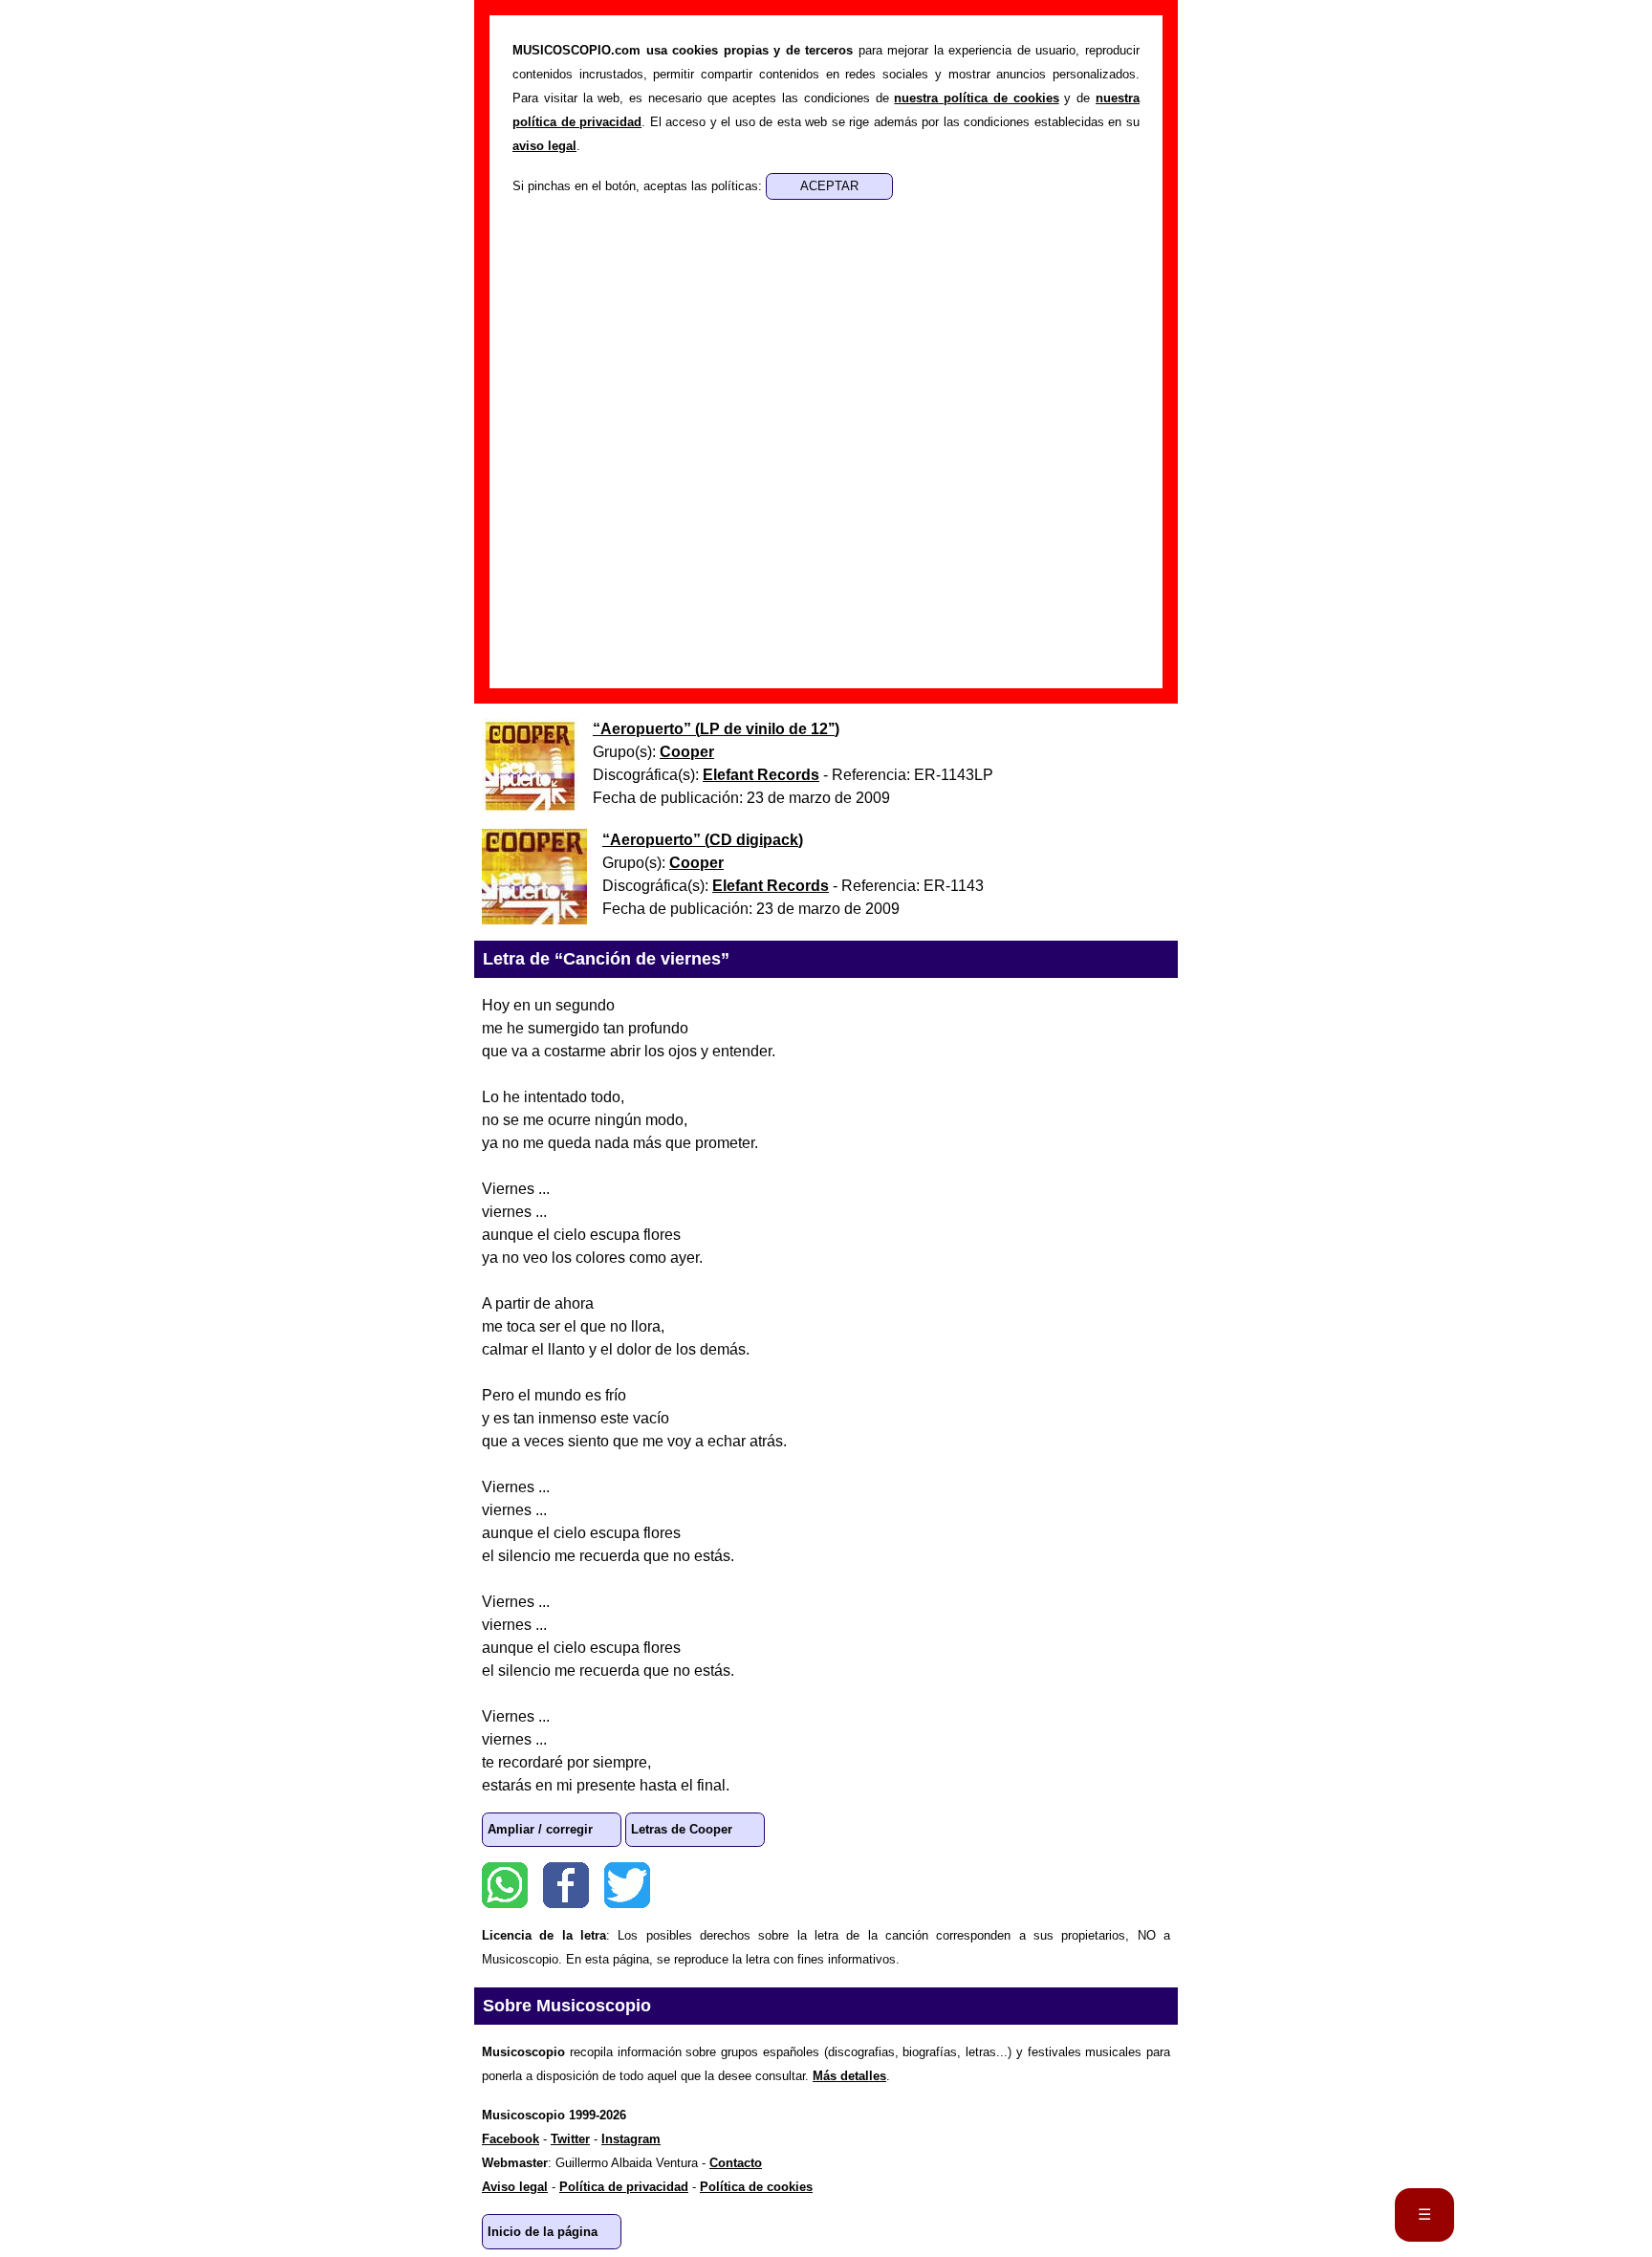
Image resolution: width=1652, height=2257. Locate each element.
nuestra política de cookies (976, 98)
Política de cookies (756, 2187)
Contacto (736, 2163)
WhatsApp (505, 1885)
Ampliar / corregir (540, 1829)
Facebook (566, 1885)
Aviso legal (515, 2187)
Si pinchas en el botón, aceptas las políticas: (639, 186)
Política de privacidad (624, 2187)
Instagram (631, 2139)
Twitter (627, 1885)
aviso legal (544, 146)
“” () (716, 729)
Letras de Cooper (682, 1829)
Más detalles (849, 2076)
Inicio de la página (543, 2232)
